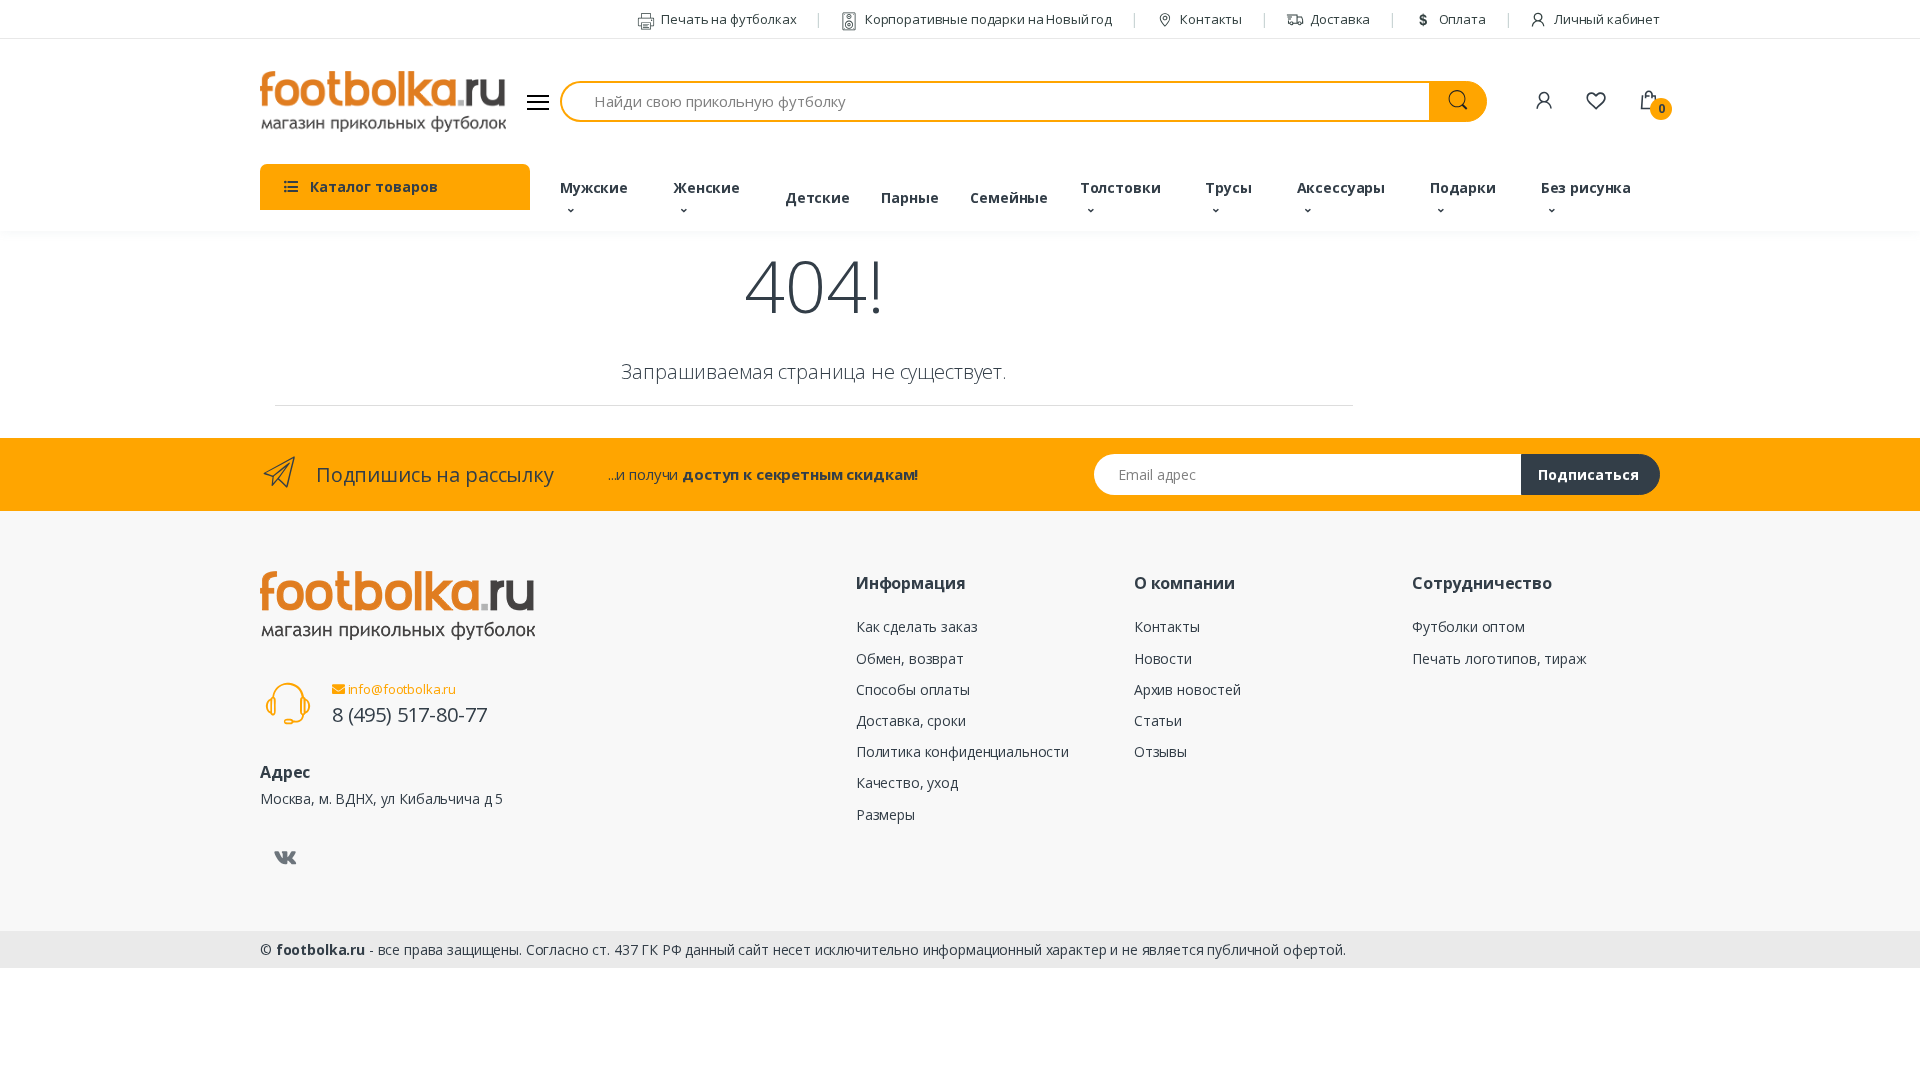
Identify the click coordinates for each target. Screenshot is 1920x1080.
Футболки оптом (1468, 626)
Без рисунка (1586, 187)
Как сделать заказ (917, 626)
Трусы (1228, 187)
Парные (909, 197)
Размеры (885, 814)
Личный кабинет (1605, 19)
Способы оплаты (913, 689)
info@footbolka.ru (400, 689)
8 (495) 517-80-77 (409, 714)
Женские (706, 187)
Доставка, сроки (911, 720)
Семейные (1009, 197)
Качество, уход (907, 782)
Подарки (1463, 187)
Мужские (594, 187)
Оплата (1461, 19)
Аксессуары (1341, 187)
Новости (1163, 658)
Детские (817, 197)
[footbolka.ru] (383, 102)
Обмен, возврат (910, 658)
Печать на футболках (727, 19)
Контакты (1209, 19)
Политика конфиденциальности (962, 751)
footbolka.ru (320, 949)
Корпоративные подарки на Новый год (987, 19)
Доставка (1339, 19)
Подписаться (1588, 474)
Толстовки (1120, 187)
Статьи (1158, 720)
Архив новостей (1187, 689)
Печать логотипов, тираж (1499, 658)
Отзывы (1160, 751)
